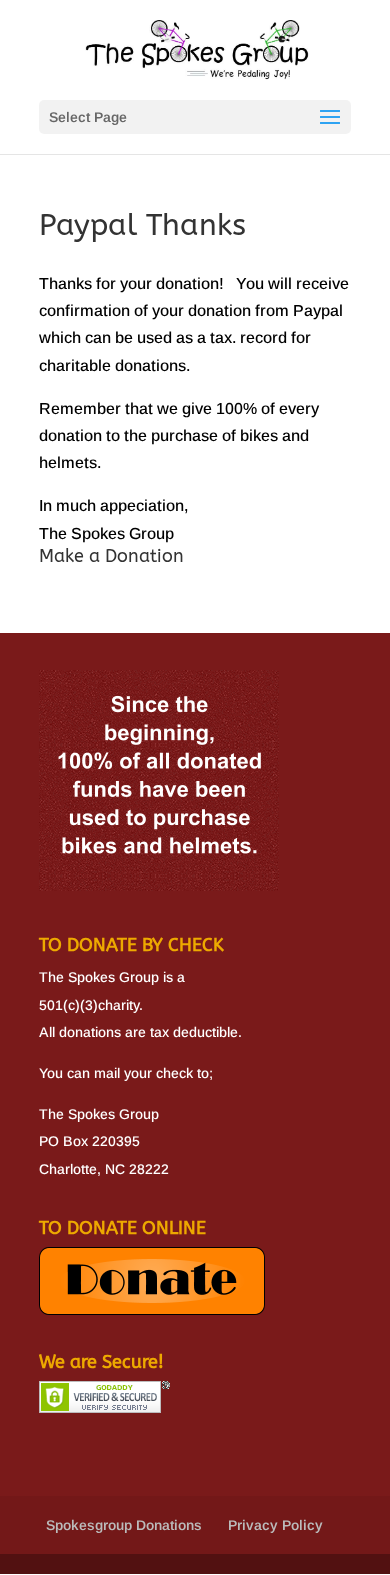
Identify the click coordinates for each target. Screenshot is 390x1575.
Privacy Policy (275, 1525)
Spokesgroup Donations (124, 1525)
